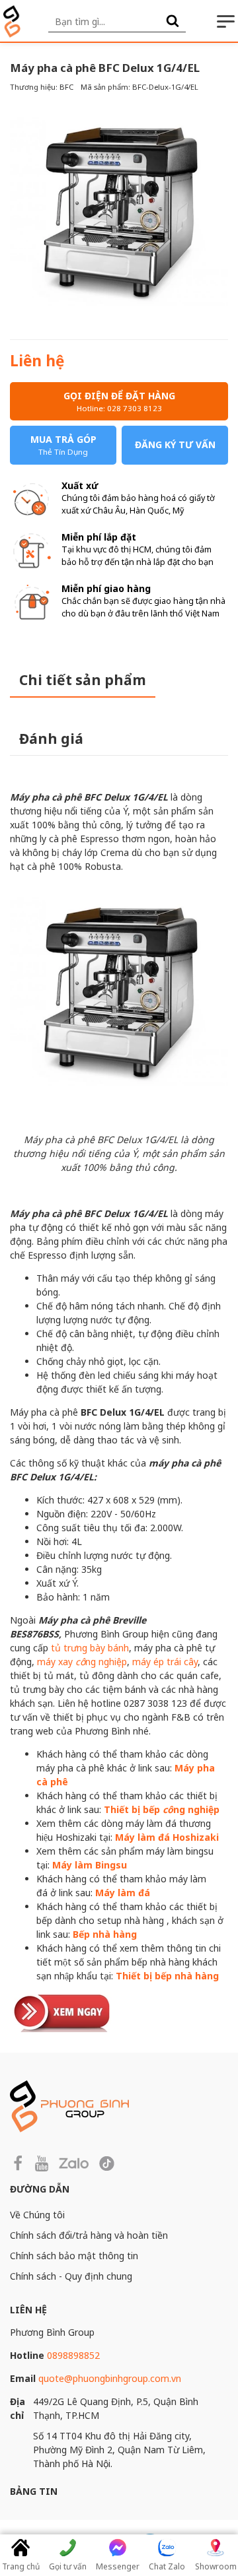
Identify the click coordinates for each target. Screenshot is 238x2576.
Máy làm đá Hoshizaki (167, 1837)
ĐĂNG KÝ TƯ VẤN (175, 445)
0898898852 (73, 2355)
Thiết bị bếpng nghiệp (162, 1809)
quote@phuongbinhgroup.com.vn (110, 2378)
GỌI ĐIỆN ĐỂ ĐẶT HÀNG (119, 401)
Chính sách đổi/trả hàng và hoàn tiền (89, 2235)
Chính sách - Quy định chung (71, 2276)
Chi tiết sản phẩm (83, 680)
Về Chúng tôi (37, 2215)
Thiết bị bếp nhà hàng (167, 1976)
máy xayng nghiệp (82, 1662)
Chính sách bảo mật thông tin (74, 2256)
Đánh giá (51, 739)
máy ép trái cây (165, 1662)
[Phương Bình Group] (12, 21)
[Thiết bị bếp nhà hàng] (63, 2011)
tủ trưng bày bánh (90, 1648)
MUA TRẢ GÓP (63, 445)
